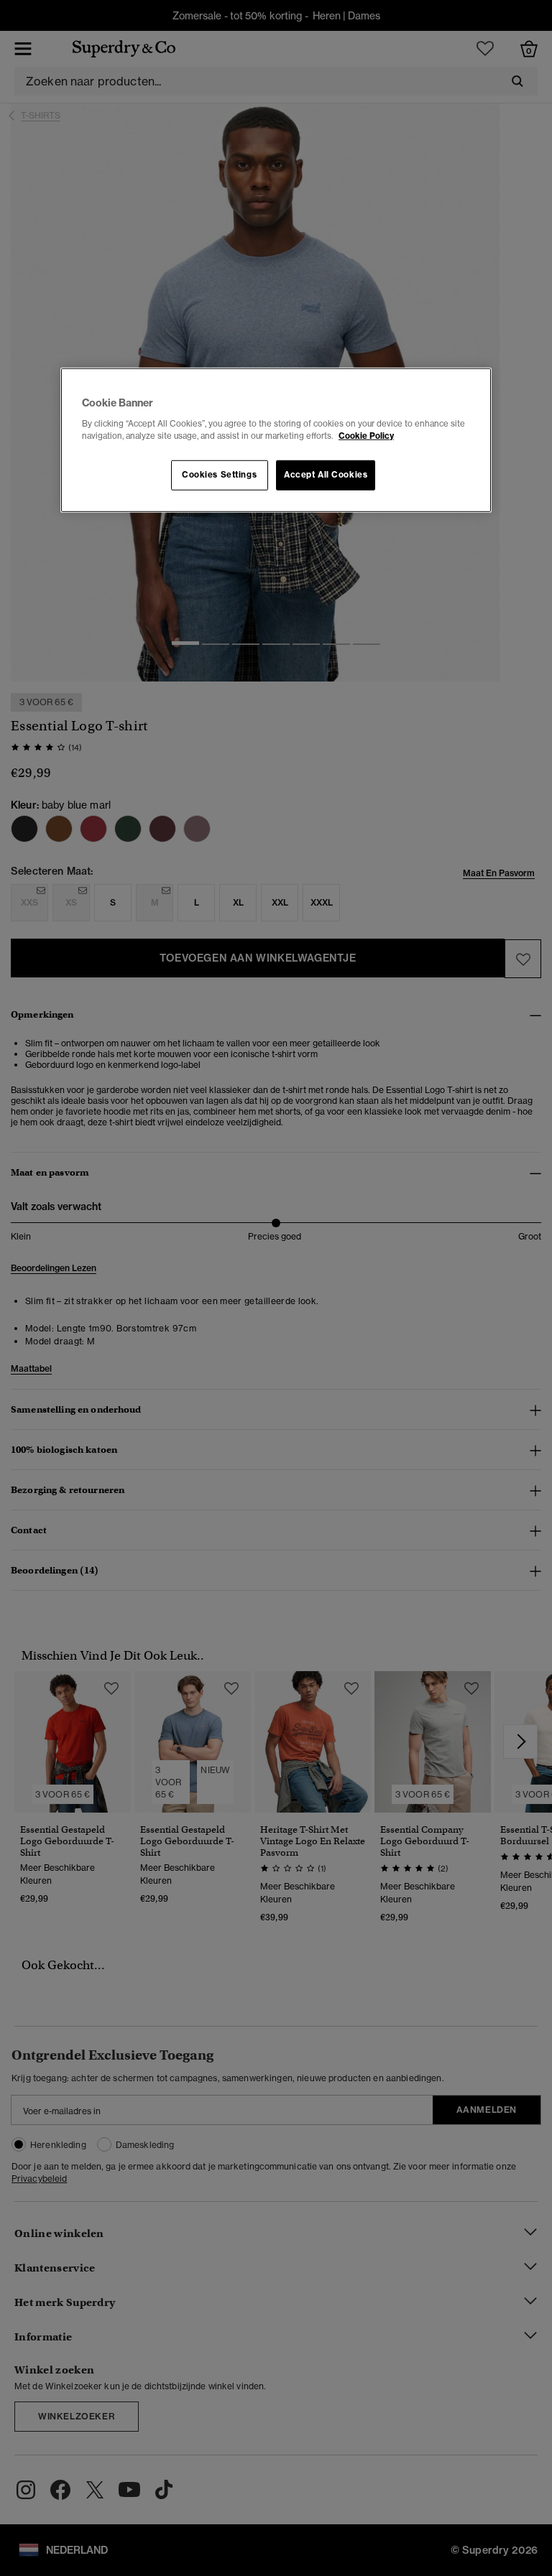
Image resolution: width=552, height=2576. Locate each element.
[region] (276, 440)
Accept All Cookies (326, 475)
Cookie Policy (366, 435)
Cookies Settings (219, 475)
